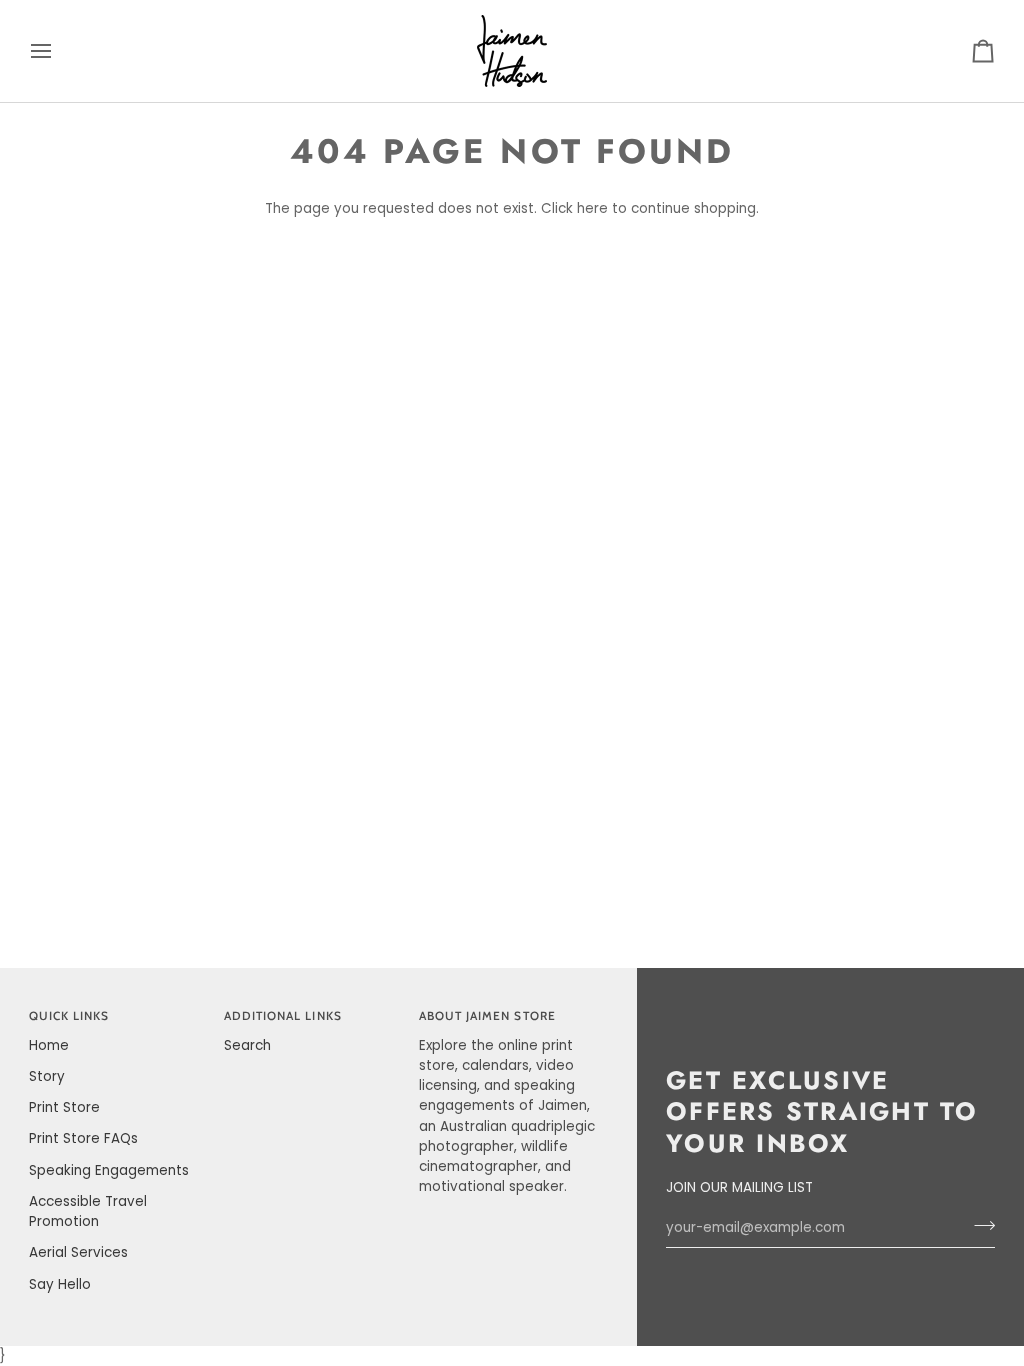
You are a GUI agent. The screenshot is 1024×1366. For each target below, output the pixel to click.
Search (247, 1045)
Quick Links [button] (69, 1016)
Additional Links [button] (283, 1016)
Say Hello (60, 1284)
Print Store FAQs (83, 1138)
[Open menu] (59, 51)
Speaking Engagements (109, 1170)
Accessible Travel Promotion (88, 1211)
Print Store (64, 1107)
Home (49, 1045)
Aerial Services (78, 1252)
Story (47, 1076)
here (592, 208)
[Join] (978, 1225)
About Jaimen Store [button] (487, 1016)
